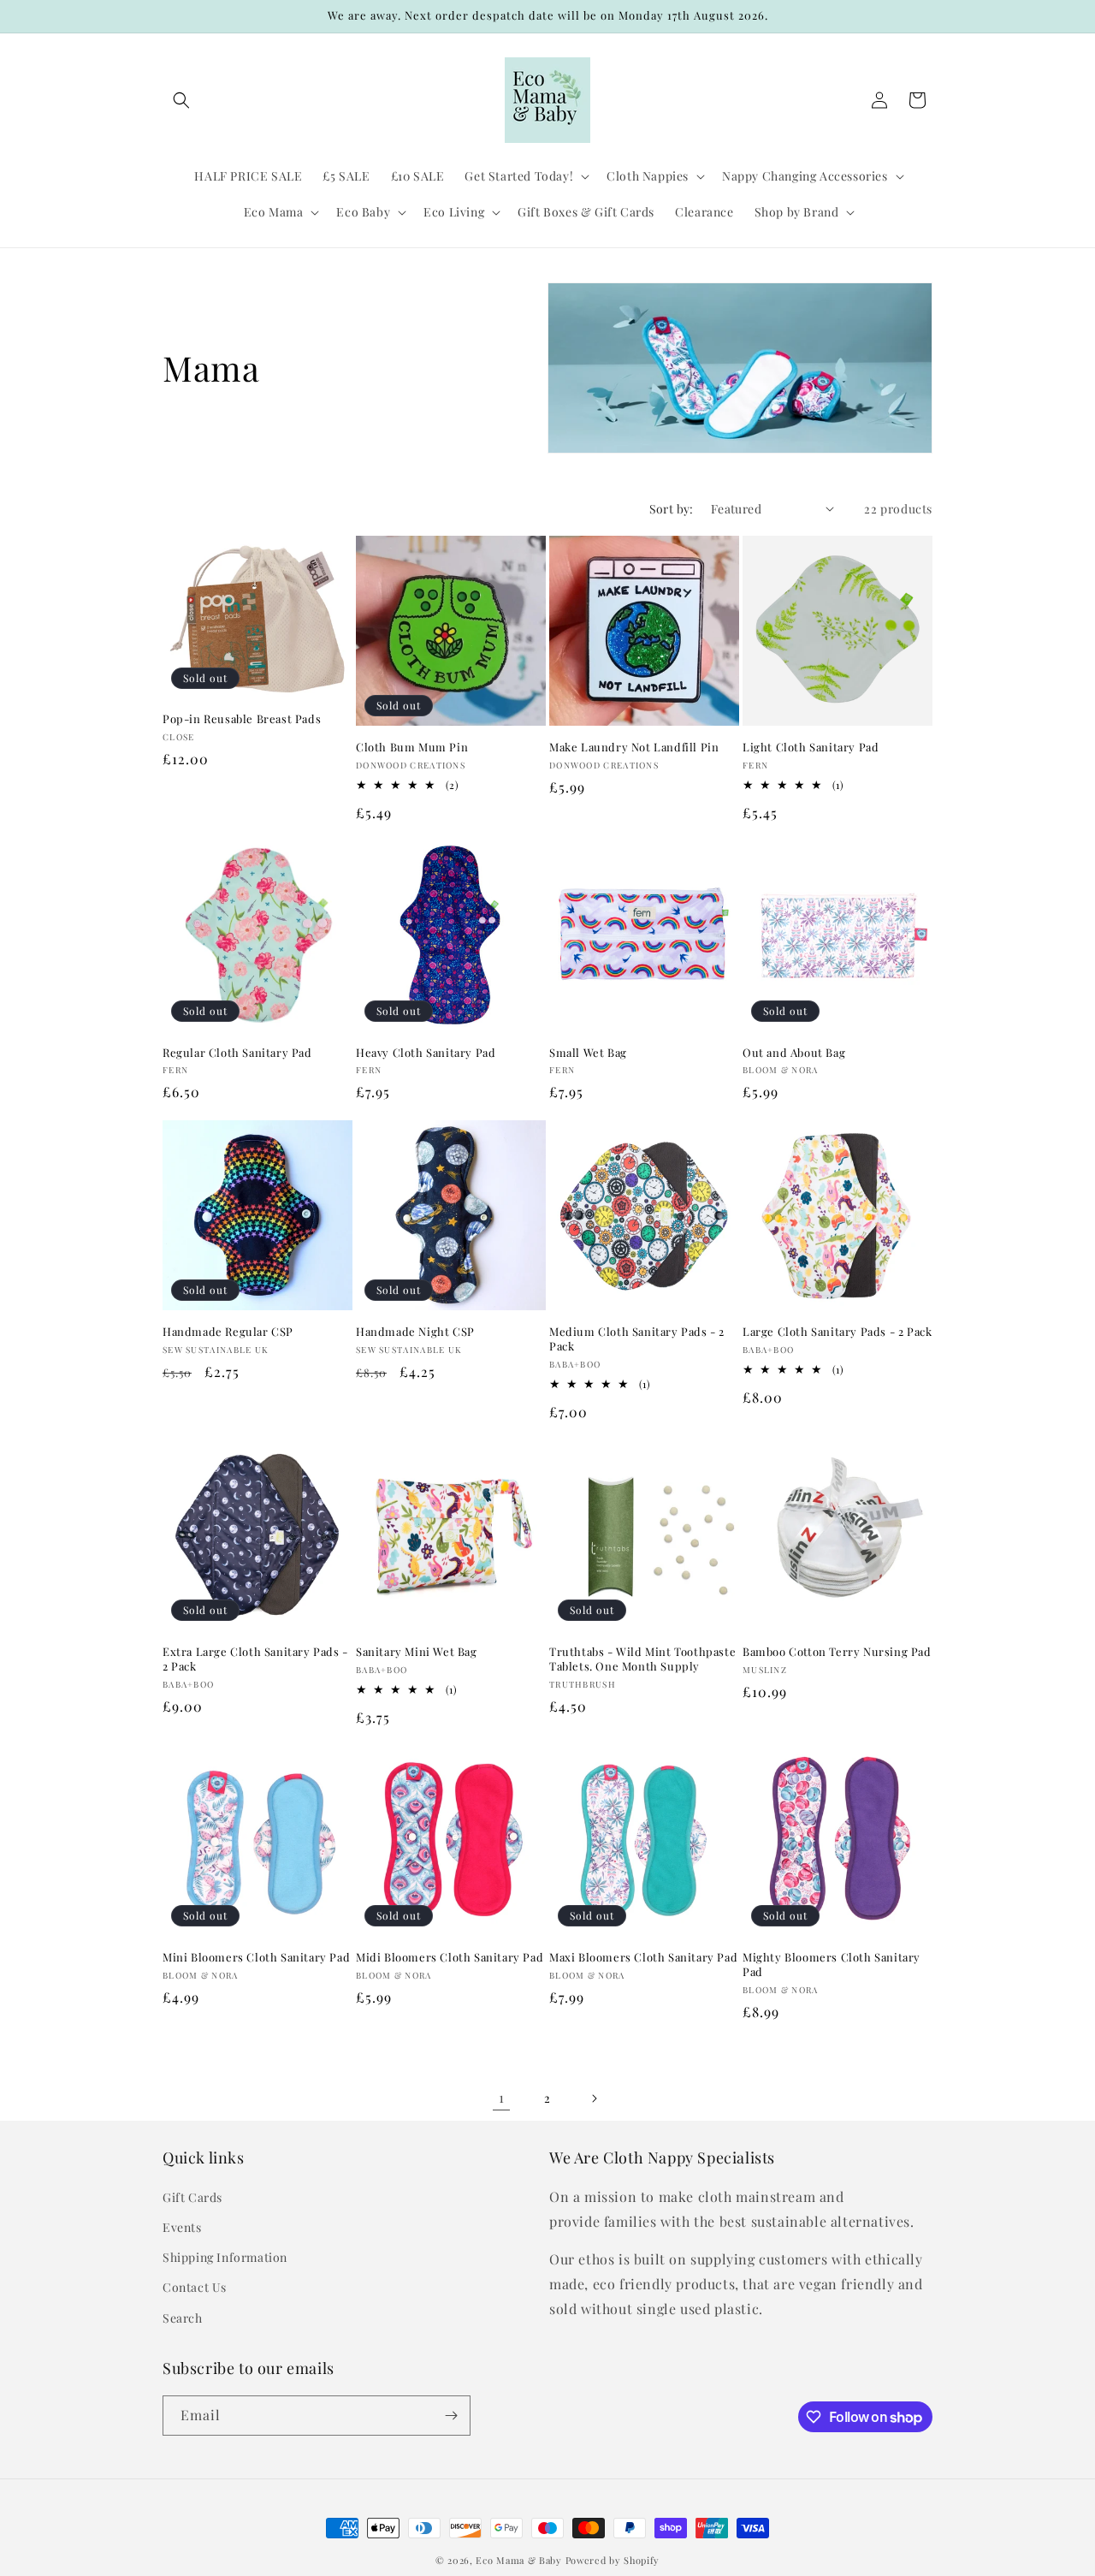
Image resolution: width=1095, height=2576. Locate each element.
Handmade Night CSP (415, 1332)
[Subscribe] (451, 2416)
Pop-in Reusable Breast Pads (242, 719)
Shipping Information (225, 2257)
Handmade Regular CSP (228, 1332)
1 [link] (502, 2097)
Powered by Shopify (613, 2560)
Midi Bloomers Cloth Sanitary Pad (450, 1957)
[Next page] (594, 2098)
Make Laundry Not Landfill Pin (634, 747)
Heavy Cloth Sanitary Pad (426, 1053)
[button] (181, 100)
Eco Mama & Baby (519, 2560)
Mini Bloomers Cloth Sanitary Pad (256, 1957)
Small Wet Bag (588, 1053)
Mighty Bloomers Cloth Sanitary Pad (832, 1965)
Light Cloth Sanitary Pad (811, 747)
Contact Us (195, 2288)
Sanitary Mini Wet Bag (417, 1652)
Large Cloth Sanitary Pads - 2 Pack (837, 1332)
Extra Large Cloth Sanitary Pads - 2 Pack (255, 1659)
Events (182, 2227)
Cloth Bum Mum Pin (412, 747)
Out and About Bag (794, 1053)
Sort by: (672, 509)
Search (183, 2318)
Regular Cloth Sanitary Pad (237, 1053)
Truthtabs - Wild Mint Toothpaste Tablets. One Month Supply (642, 1659)
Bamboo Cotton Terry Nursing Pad (837, 1652)
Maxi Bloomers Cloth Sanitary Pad (643, 1957)
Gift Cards (192, 2197)
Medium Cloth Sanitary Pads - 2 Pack (637, 1339)
